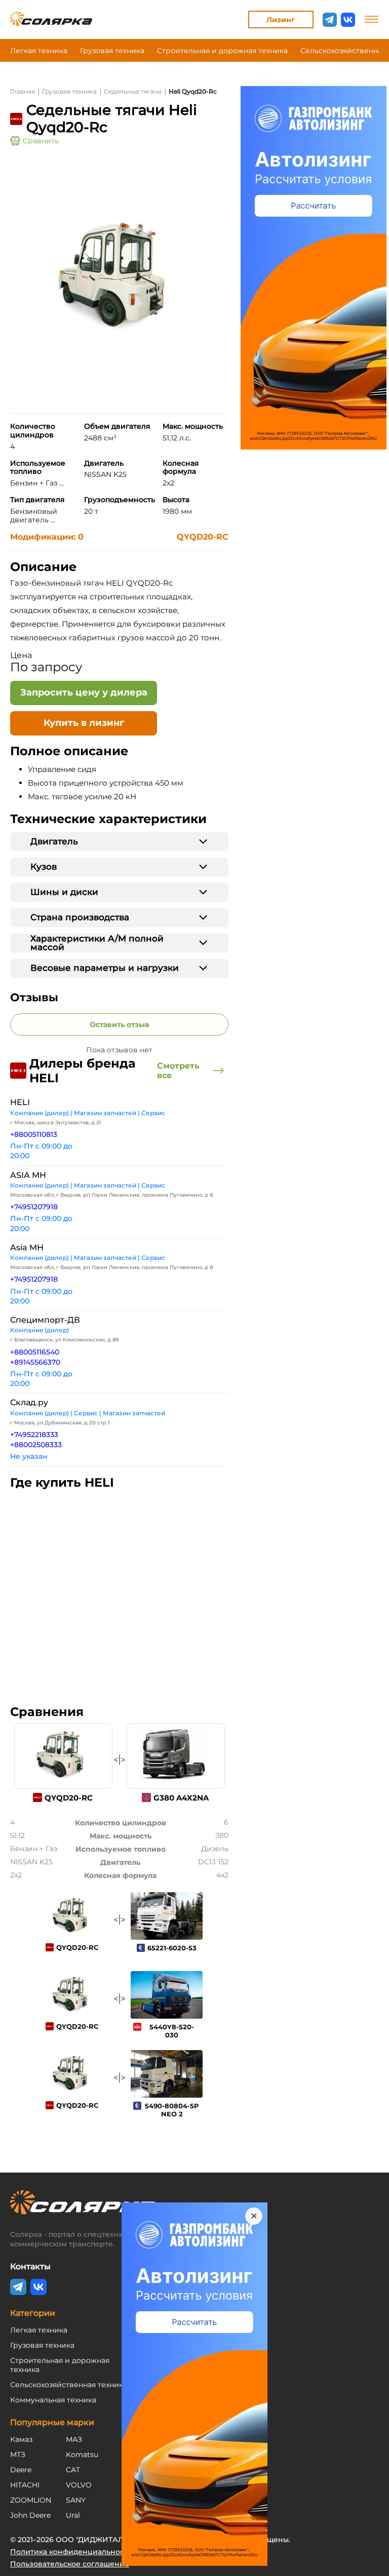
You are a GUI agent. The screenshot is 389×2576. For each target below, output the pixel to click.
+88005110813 (34, 1134)
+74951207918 (34, 1207)
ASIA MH (28, 1175)
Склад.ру (29, 1402)
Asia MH (27, 1248)
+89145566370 (35, 1362)
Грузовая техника (112, 51)
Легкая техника (39, 51)
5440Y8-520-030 (172, 2031)
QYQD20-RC (203, 537)
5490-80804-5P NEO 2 (172, 2110)
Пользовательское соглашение (70, 2564)
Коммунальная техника (53, 2400)
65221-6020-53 (172, 1948)
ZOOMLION (31, 2500)
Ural (73, 2515)
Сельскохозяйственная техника (69, 2385)
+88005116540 (35, 1352)
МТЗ (18, 2455)
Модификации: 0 (47, 537)
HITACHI (25, 2485)
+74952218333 (34, 1435)
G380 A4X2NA (181, 1798)
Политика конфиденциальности (71, 2552)
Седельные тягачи (133, 91)
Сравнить (41, 141)
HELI (20, 1102)
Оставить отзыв (120, 1025)
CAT (73, 2470)
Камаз (21, 2439)
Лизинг (281, 20)
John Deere (30, 2515)
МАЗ (74, 2439)
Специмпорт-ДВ (45, 1320)
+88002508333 (36, 1445)
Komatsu (82, 2455)
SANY (76, 2500)
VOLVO (79, 2485)
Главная (23, 91)
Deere (21, 2470)
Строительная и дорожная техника (222, 51)
